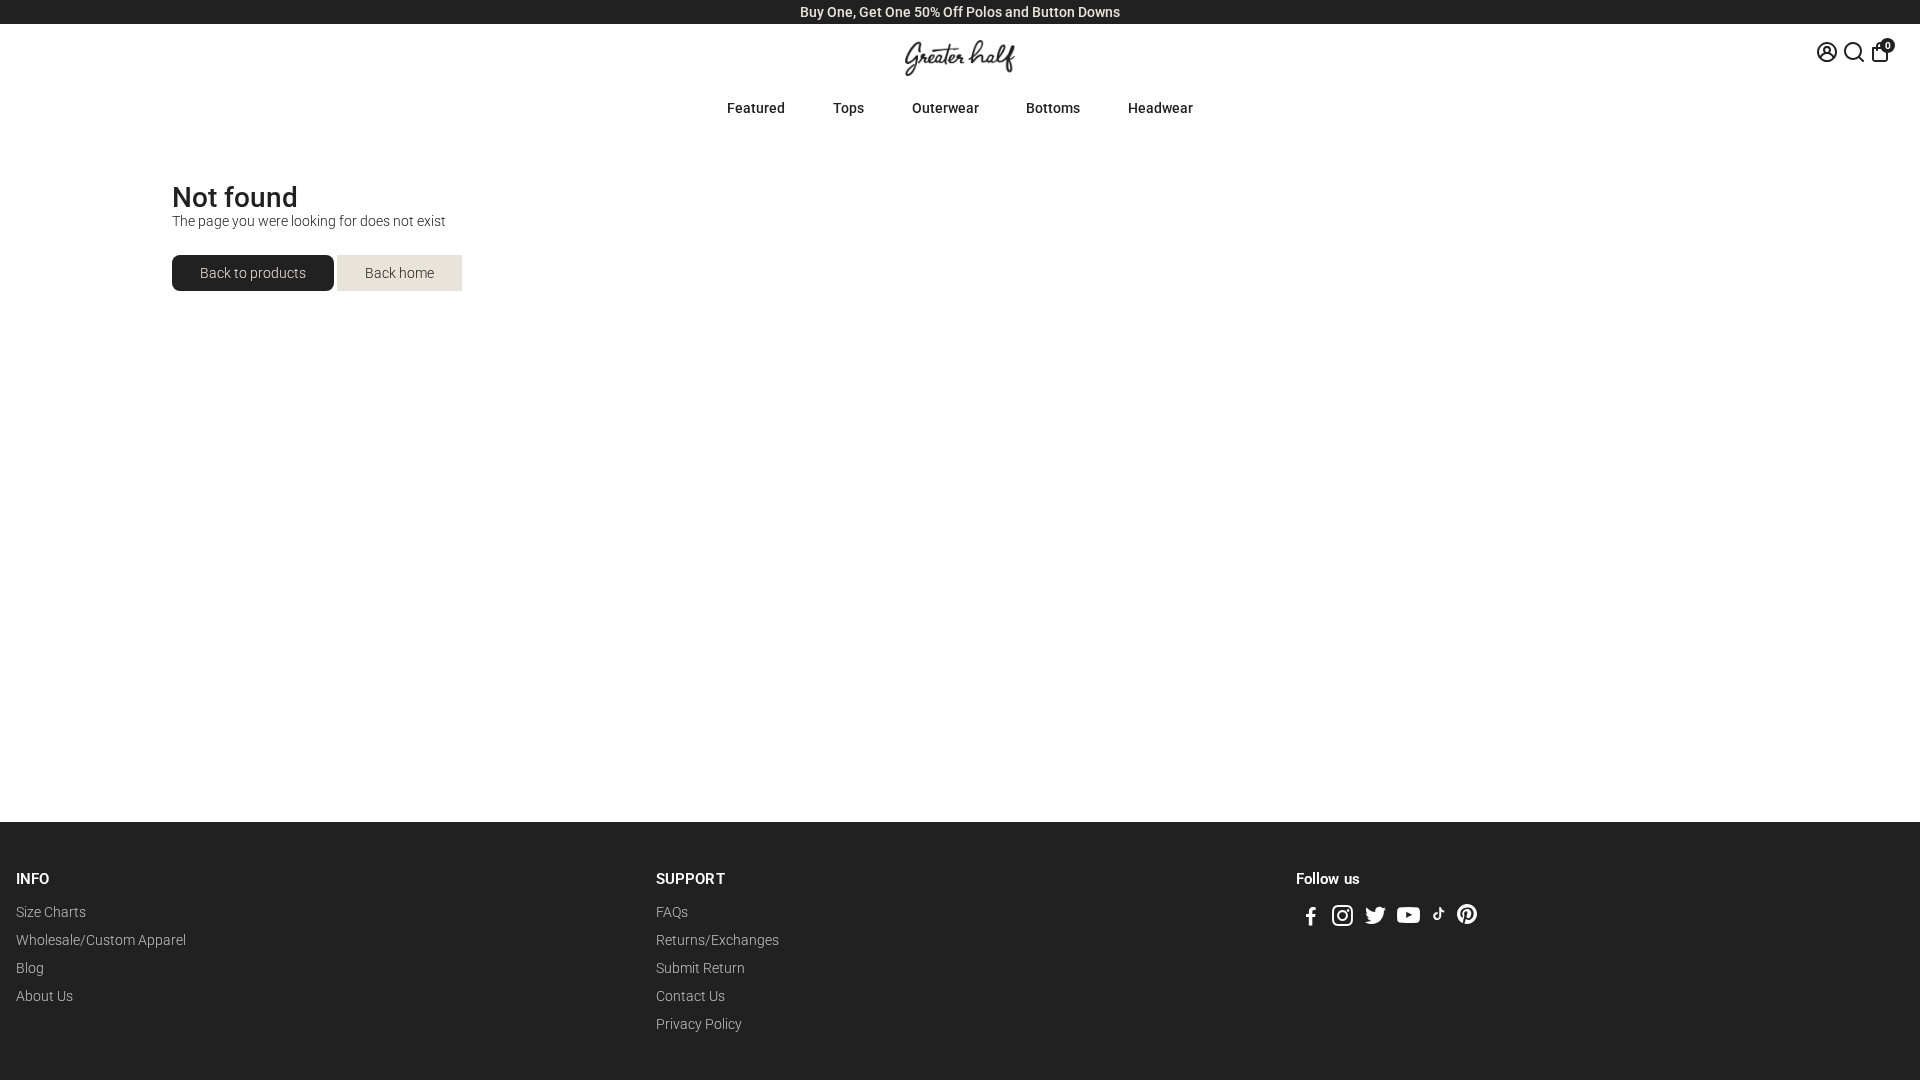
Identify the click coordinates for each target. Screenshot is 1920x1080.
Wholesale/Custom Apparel (101, 940)
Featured (756, 108)
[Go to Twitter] (1375, 919)
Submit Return (700, 968)
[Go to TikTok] (1439, 919)
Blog (30, 968)
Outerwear (945, 108)
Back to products (253, 273)
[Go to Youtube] (1408, 919)
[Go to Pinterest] (1467, 919)
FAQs (672, 912)
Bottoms (1053, 108)
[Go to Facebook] (1311, 919)
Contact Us (690, 996)
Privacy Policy (699, 1024)
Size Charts (51, 912)
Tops (848, 108)
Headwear (1160, 108)
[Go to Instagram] (1342, 919)
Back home (399, 273)
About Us (44, 996)
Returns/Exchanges (717, 940)
